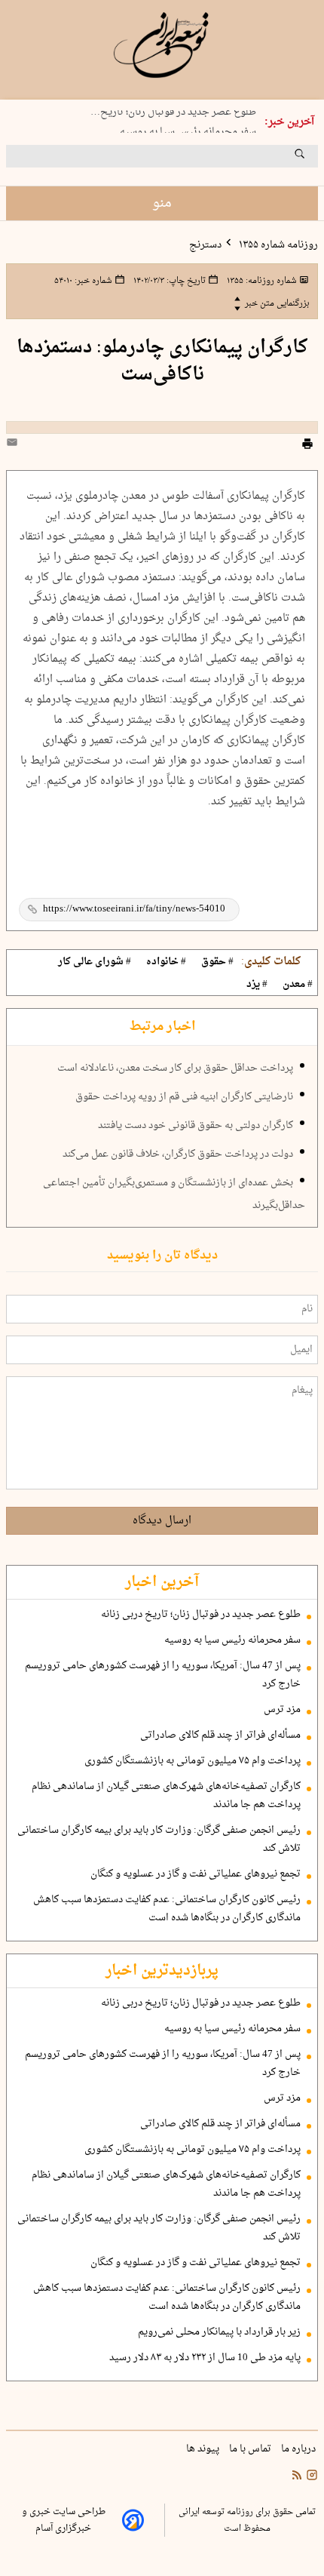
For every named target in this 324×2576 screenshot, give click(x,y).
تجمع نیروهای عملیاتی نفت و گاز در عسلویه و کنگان (196, 1874)
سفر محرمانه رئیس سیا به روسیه (188, 129)
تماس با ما (251, 2449)
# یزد (257, 985)
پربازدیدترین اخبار (162, 1971)
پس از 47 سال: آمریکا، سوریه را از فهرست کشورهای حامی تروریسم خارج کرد (163, 1675)
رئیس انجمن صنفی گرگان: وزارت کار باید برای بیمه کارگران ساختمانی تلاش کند (159, 1840)
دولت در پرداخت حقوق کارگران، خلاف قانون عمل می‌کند (178, 1154)
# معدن (298, 985)
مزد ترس (282, 1710)
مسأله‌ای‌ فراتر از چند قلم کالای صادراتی (220, 1735)
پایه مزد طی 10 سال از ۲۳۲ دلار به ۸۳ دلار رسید (205, 2358)
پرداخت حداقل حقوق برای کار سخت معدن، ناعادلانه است (175, 1068)
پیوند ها (204, 2449)
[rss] (297, 2477)
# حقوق (217, 962)
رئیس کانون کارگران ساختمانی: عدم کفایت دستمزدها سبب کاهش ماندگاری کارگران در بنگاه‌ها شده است (167, 1909)
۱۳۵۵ (261, 281)
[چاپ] (307, 446)
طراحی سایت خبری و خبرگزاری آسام (64, 2520)
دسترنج (205, 245)
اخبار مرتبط (162, 1027)
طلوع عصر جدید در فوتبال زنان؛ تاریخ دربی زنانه (201, 1615)
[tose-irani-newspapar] (162, 45)
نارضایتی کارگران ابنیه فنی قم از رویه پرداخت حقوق (184, 1097)
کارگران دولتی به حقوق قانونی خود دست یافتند (196, 1126)
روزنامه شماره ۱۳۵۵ (277, 245)
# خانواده (166, 962)
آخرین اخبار (162, 1582)
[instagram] (310, 2477)
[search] (313, 159)
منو (162, 203)
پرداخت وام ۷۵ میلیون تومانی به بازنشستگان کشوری (193, 1761)
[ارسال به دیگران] (14, 446)
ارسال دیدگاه (162, 1521)
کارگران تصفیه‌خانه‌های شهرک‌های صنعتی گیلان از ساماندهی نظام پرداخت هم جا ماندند (166, 1796)
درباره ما (300, 2449)
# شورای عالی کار (95, 962)
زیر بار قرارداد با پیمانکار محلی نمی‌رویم (219, 2332)
